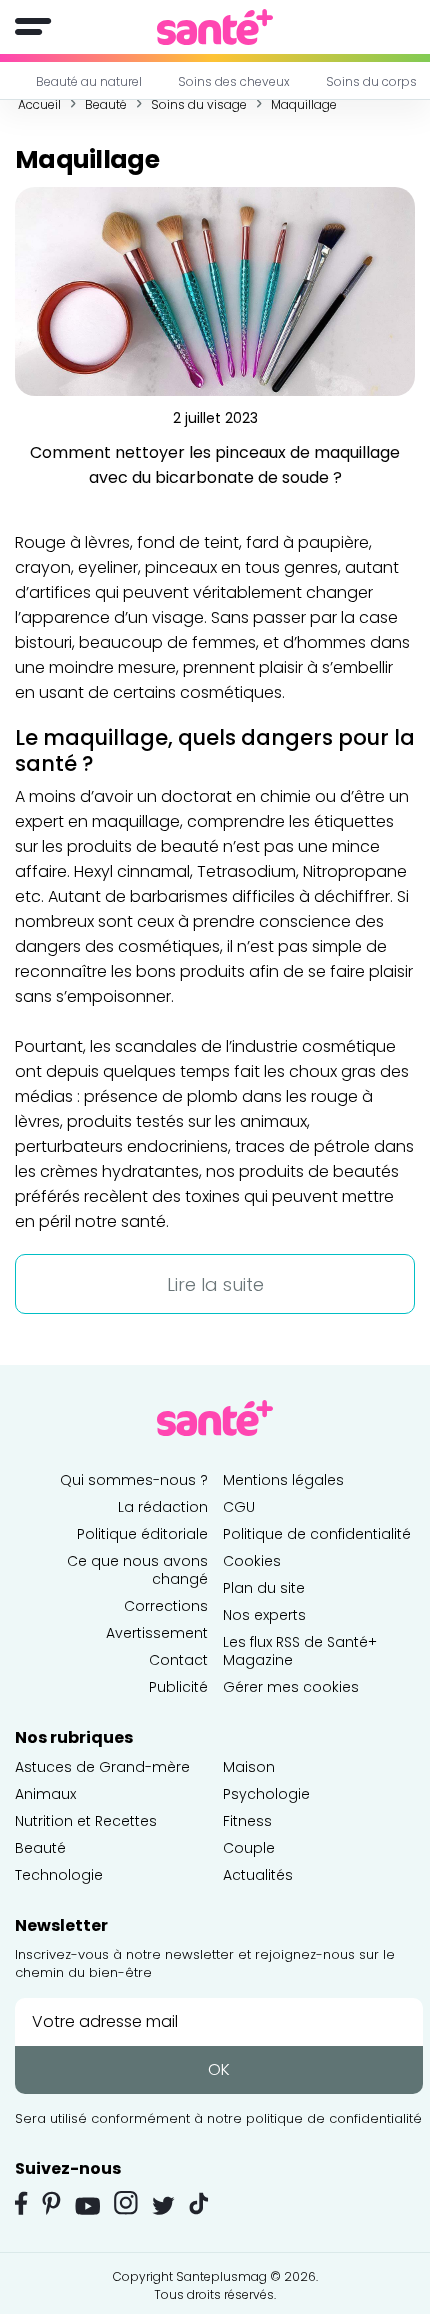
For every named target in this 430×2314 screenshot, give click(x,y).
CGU (239, 1507)
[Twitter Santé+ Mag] (163, 2205)
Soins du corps (371, 81)
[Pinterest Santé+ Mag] (51, 2203)
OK (219, 2069)
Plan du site (264, 1588)
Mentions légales (283, 1480)
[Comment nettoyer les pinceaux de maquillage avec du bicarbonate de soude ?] (215, 290)
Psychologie (266, 1794)
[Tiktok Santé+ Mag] (199, 2202)
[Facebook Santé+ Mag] (21, 2203)
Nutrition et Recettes (86, 1821)
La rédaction (163, 1507)
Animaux (45, 1794)
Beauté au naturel (89, 81)
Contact (178, 1660)
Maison (249, 1767)
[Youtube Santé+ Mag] (87, 2206)
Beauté (40, 1848)
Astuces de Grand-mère (102, 1767)
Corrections (166, 1606)
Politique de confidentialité (317, 1534)
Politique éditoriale (142, 1534)
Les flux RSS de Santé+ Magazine (300, 1651)
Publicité (178, 1687)
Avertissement (157, 1633)
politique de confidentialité (334, 2118)
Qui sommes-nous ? (134, 1480)
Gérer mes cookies (291, 1687)
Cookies (252, 1561)
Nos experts (264, 1615)
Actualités (258, 1875)
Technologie (59, 1875)
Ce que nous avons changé (137, 1570)
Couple (249, 1848)
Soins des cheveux (234, 81)
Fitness (247, 1821)
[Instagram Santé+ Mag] (126, 2203)
